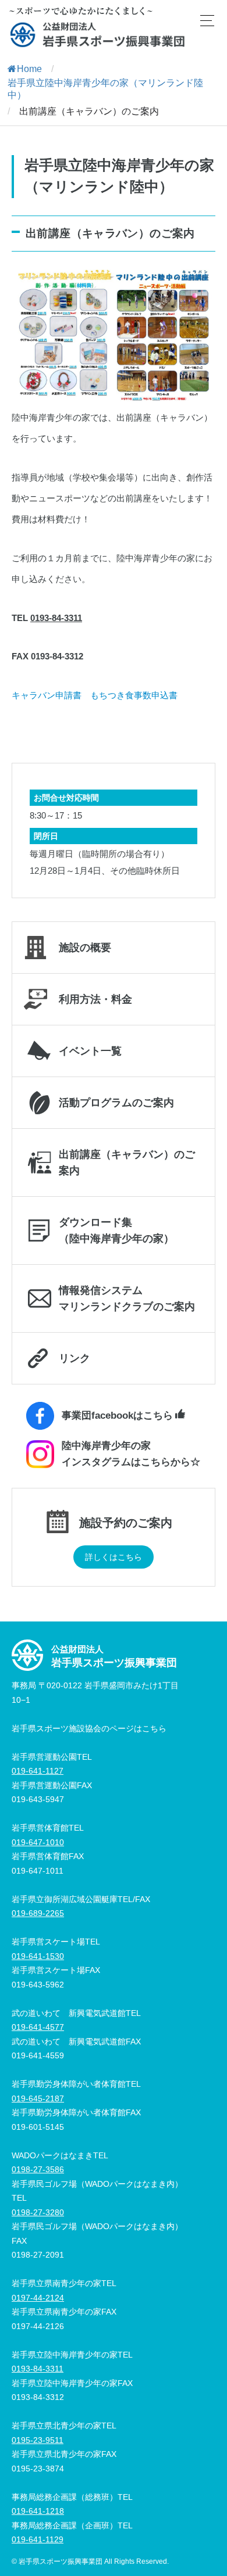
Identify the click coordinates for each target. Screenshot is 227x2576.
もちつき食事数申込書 (134, 695)
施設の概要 (85, 948)
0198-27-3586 (38, 2169)
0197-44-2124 (38, 2298)
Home (29, 69)
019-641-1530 (38, 1956)
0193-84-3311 (56, 618)
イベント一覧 (90, 1051)
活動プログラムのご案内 (116, 1103)
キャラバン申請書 (47, 695)
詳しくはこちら (114, 1557)
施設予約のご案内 (126, 1522)
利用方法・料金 (95, 999)
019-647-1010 (38, 1842)
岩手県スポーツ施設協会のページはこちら (89, 1728)
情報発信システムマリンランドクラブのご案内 (127, 1298)
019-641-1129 (38, 2539)
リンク (75, 1358)
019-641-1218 (38, 2511)
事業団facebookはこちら (117, 1416)
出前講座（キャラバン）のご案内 (127, 1163)
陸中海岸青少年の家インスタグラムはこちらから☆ (131, 1454)
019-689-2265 (38, 1913)
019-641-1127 (38, 1771)
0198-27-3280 (38, 2212)
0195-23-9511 (38, 2440)
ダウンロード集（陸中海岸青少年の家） (116, 1230)
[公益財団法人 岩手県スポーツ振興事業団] (98, 35)
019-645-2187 (38, 2098)
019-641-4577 (38, 2027)
